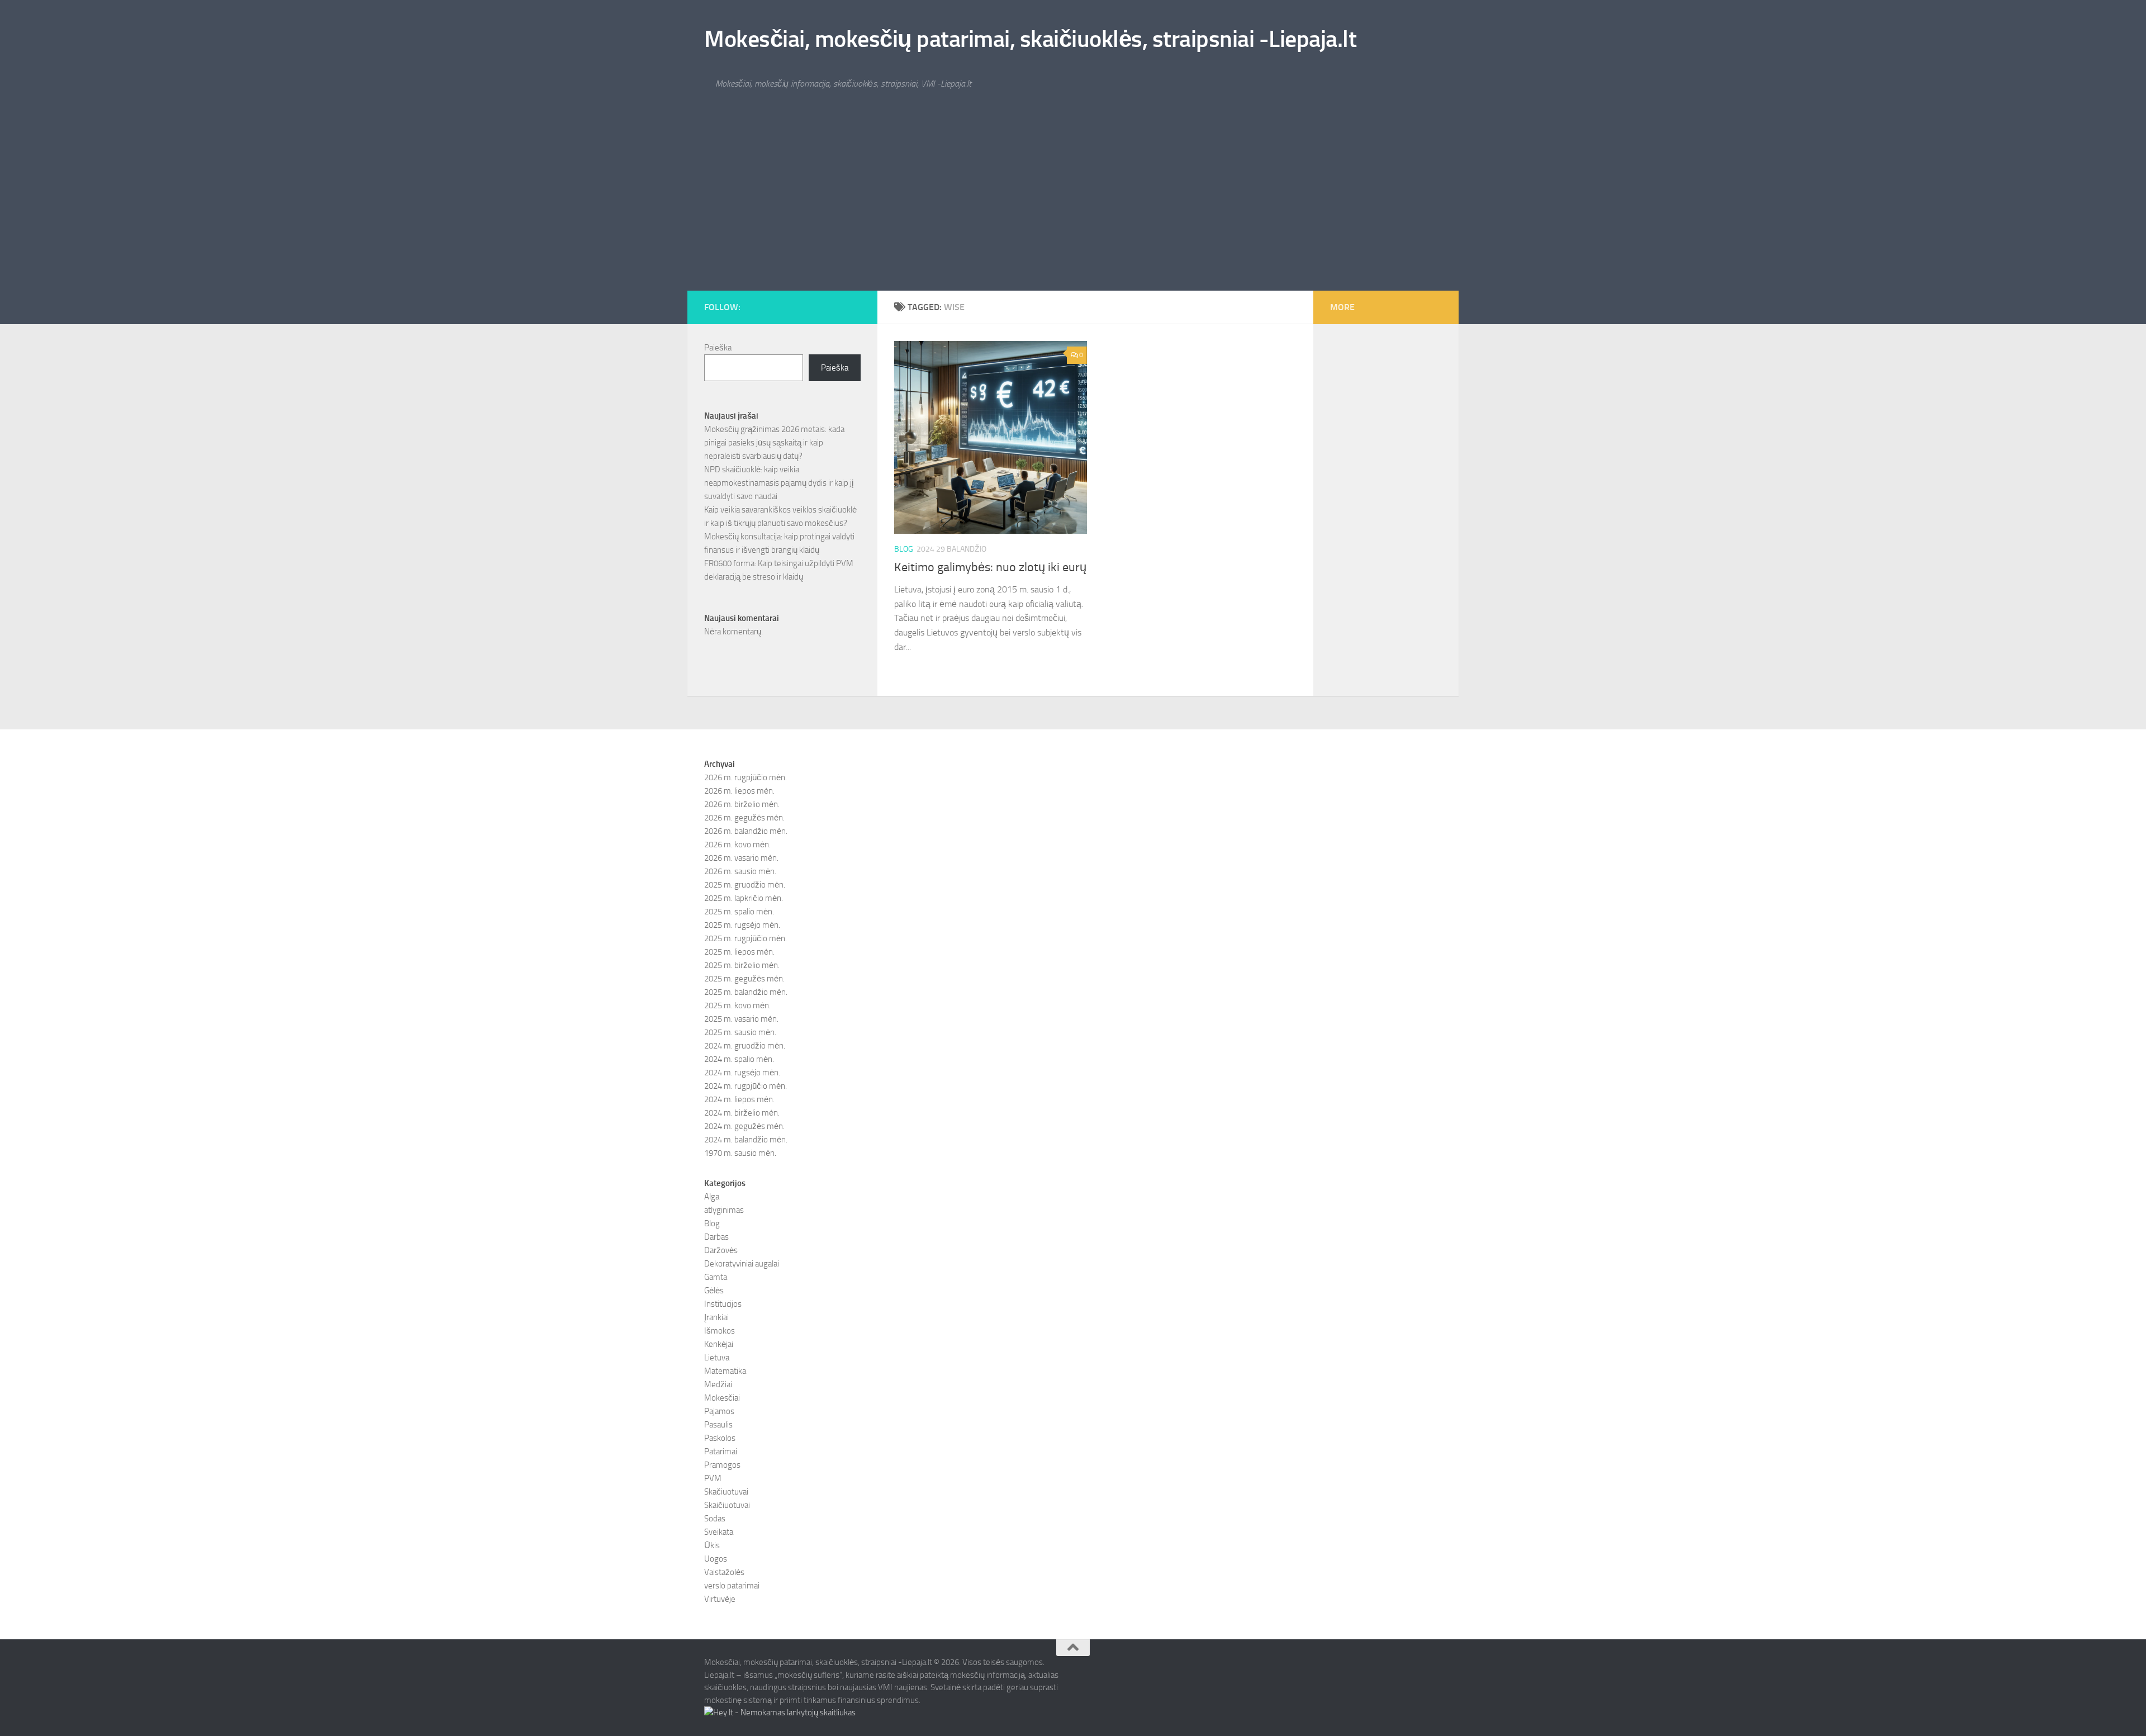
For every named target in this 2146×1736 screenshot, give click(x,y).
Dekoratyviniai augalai (742, 1264)
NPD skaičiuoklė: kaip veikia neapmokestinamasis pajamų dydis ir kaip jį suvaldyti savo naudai (779, 483)
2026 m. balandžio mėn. (746, 831)
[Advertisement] (1073, 207)
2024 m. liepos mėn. (739, 1099)
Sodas (715, 1519)
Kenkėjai (719, 1344)
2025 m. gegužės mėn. (744, 979)
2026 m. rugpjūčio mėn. (746, 777)
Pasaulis (718, 1425)
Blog (904, 549)
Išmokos (720, 1331)
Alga (712, 1197)
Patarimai (721, 1452)
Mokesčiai (722, 1398)
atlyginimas (724, 1210)
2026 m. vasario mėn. (741, 858)
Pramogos (722, 1465)
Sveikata (719, 1532)
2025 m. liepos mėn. (739, 952)
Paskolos (720, 1438)
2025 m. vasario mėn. (741, 1019)
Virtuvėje (720, 1599)
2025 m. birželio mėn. (742, 965)
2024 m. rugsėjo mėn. (742, 1073)
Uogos (716, 1559)
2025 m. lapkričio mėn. (744, 898)
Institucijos (723, 1304)
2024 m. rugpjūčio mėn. (746, 1086)
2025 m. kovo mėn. (737, 1005)
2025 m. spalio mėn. (739, 912)
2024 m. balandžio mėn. (746, 1140)
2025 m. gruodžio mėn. (745, 885)
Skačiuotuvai (726, 1492)
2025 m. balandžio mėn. (746, 992)
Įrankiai (716, 1317)
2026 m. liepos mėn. (739, 791)
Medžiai (718, 1384)
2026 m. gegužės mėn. (744, 818)
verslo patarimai (732, 1586)
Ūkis (712, 1545)
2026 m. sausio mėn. (740, 871)
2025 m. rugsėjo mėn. (742, 925)
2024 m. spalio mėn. (739, 1059)
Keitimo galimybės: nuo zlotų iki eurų (990, 567)
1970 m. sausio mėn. (740, 1153)
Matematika (725, 1371)
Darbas (716, 1237)
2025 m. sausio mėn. (740, 1032)
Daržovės (721, 1250)
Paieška (718, 348)
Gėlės (714, 1291)
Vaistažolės (724, 1572)
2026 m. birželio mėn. (742, 804)
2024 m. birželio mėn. (742, 1113)
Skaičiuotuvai (727, 1505)
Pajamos (719, 1411)
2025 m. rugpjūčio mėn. (746, 938)
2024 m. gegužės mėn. (744, 1126)
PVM (713, 1478)
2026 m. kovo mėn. (737, 845)
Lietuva (717, 1358)
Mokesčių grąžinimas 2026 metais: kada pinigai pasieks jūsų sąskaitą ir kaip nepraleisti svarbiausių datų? (774, 443)
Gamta (716, 1277)
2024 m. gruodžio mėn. (745, 1046)
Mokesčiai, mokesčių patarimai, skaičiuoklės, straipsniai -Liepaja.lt (1030, 39)
